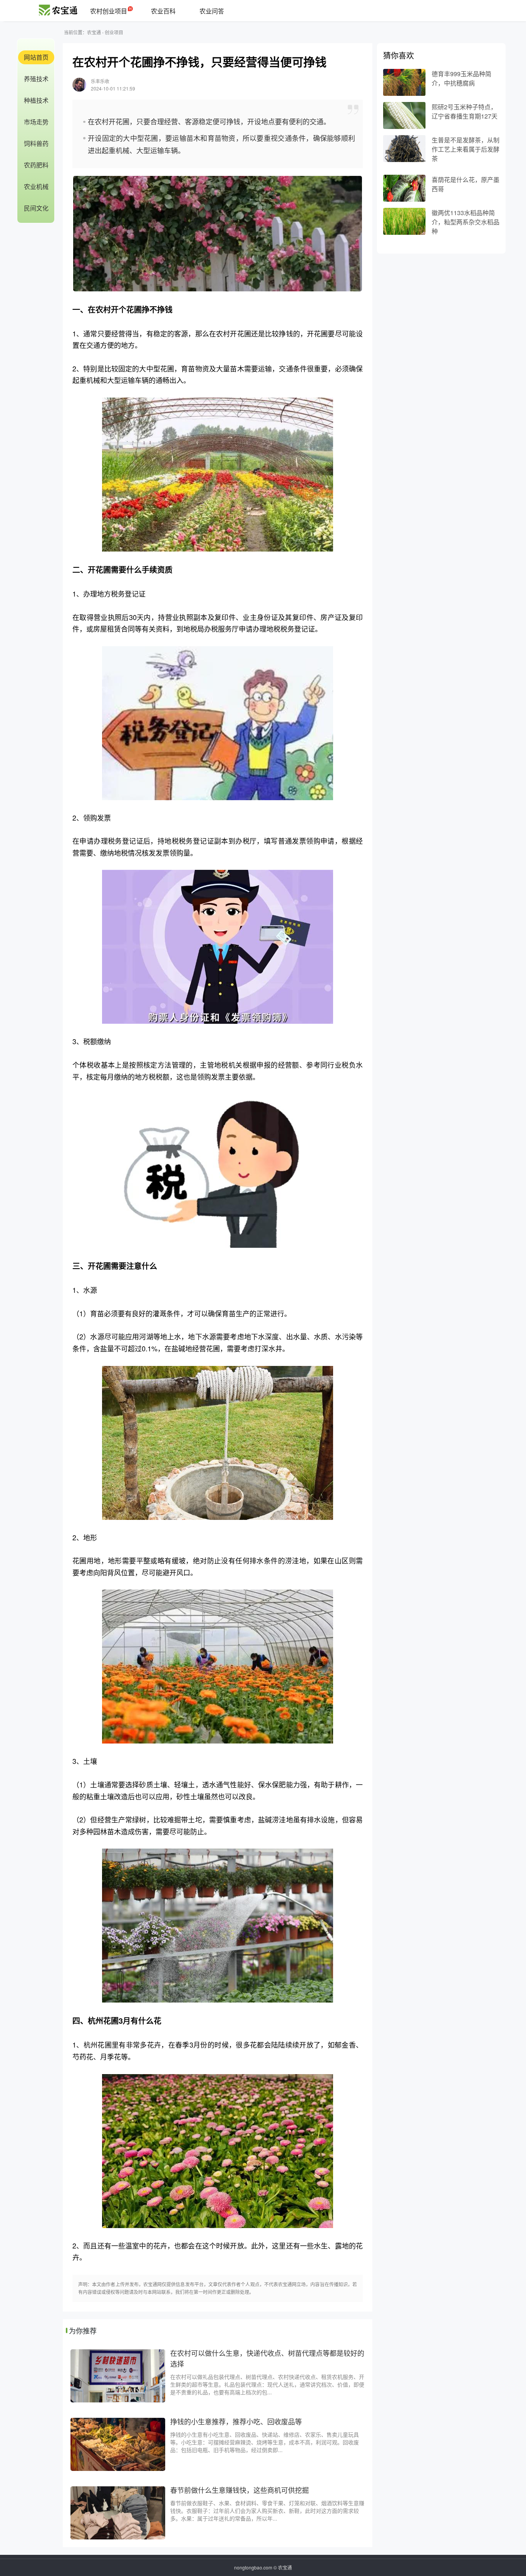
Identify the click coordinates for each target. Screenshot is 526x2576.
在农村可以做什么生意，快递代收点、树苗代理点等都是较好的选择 (267, 2358)
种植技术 (36, 100)
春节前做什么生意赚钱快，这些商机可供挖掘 (240, 2490)
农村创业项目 (109, 11)
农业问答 (212, 11)
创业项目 (114, 32)
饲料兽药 (36, 143)
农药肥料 (36, 165)
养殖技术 (36, 79)
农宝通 (94, 32)
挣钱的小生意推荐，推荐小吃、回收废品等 (236, 2421)
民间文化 (36, 208)
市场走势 (36, 122)
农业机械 (36, 186)
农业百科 (163, 11)
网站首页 (36, 57)
